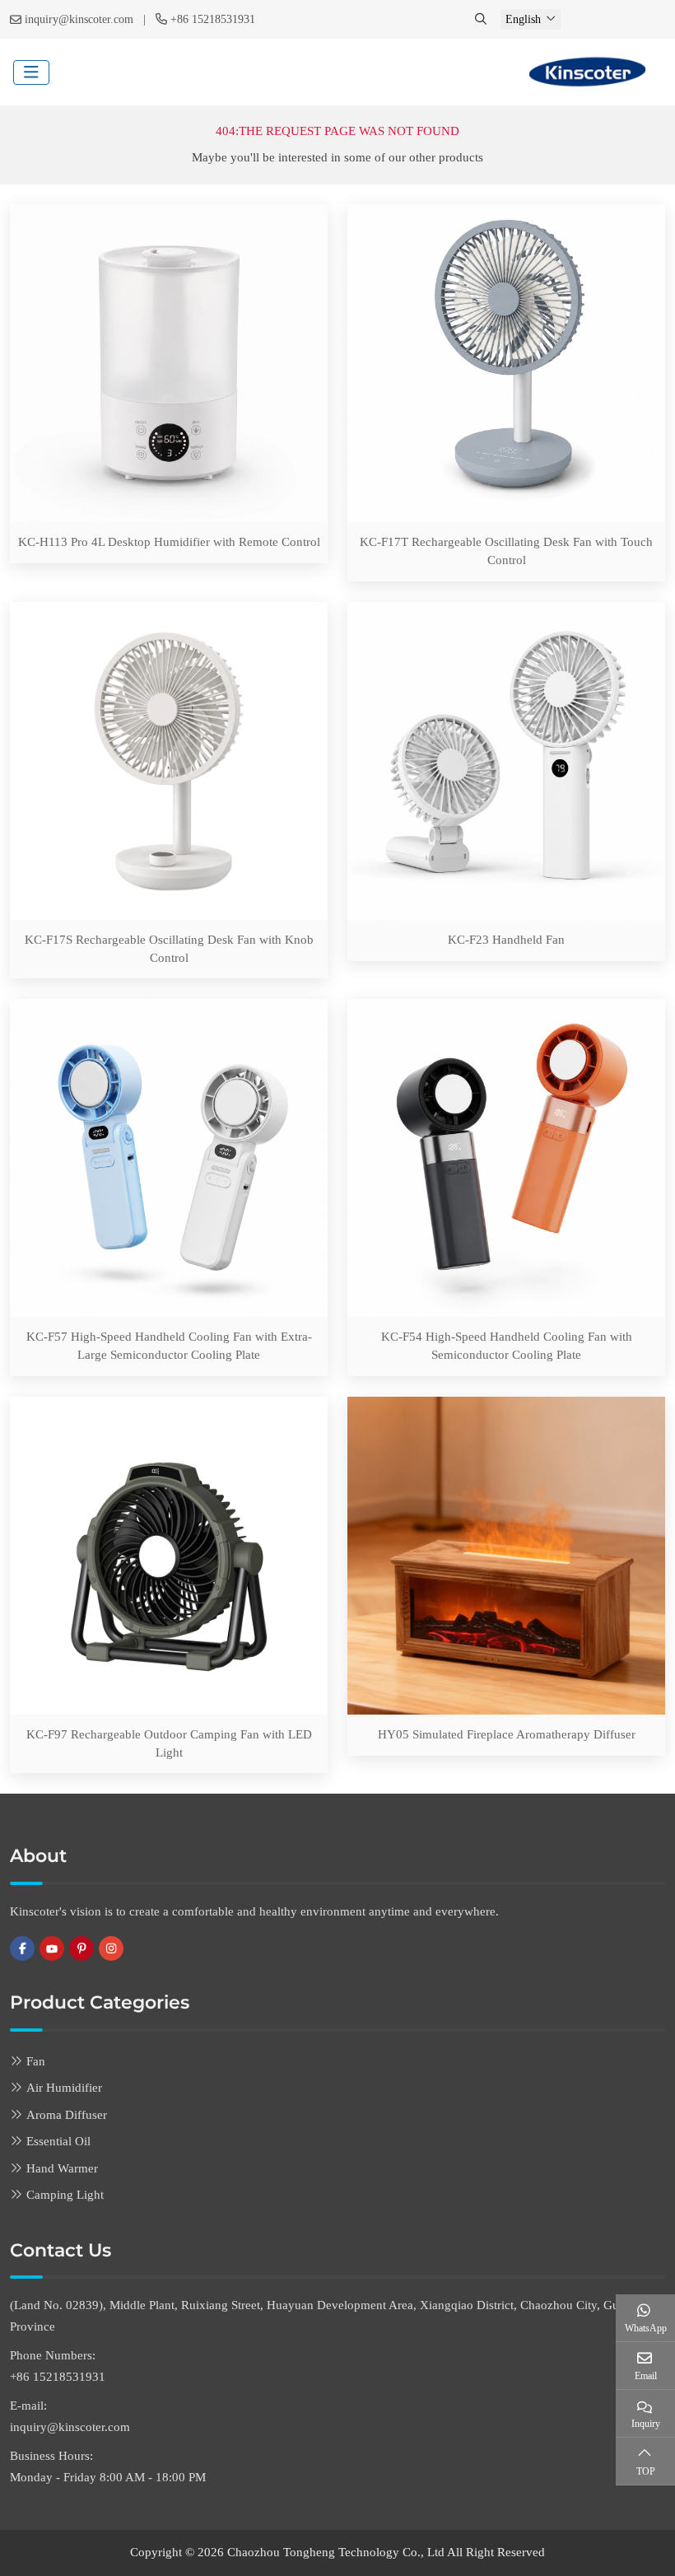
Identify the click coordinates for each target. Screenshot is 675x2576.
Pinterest (81, 1948)
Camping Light (65, 2195)
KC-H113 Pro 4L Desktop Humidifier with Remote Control (169, 542)
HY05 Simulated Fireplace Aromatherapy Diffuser (507, 1734)
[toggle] (31, 72)
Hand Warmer (62, 2168)
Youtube (52, 1948)
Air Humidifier (64, 2088)
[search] (482, 19)
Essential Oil (58, 2141)
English (523, 19)
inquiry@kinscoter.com (79, 19)
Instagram (111, 1948)
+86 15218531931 (213, 19)
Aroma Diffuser (67, 2115)
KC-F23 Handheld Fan (506, 940)
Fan (36, 2061)
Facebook (22, 1948)
